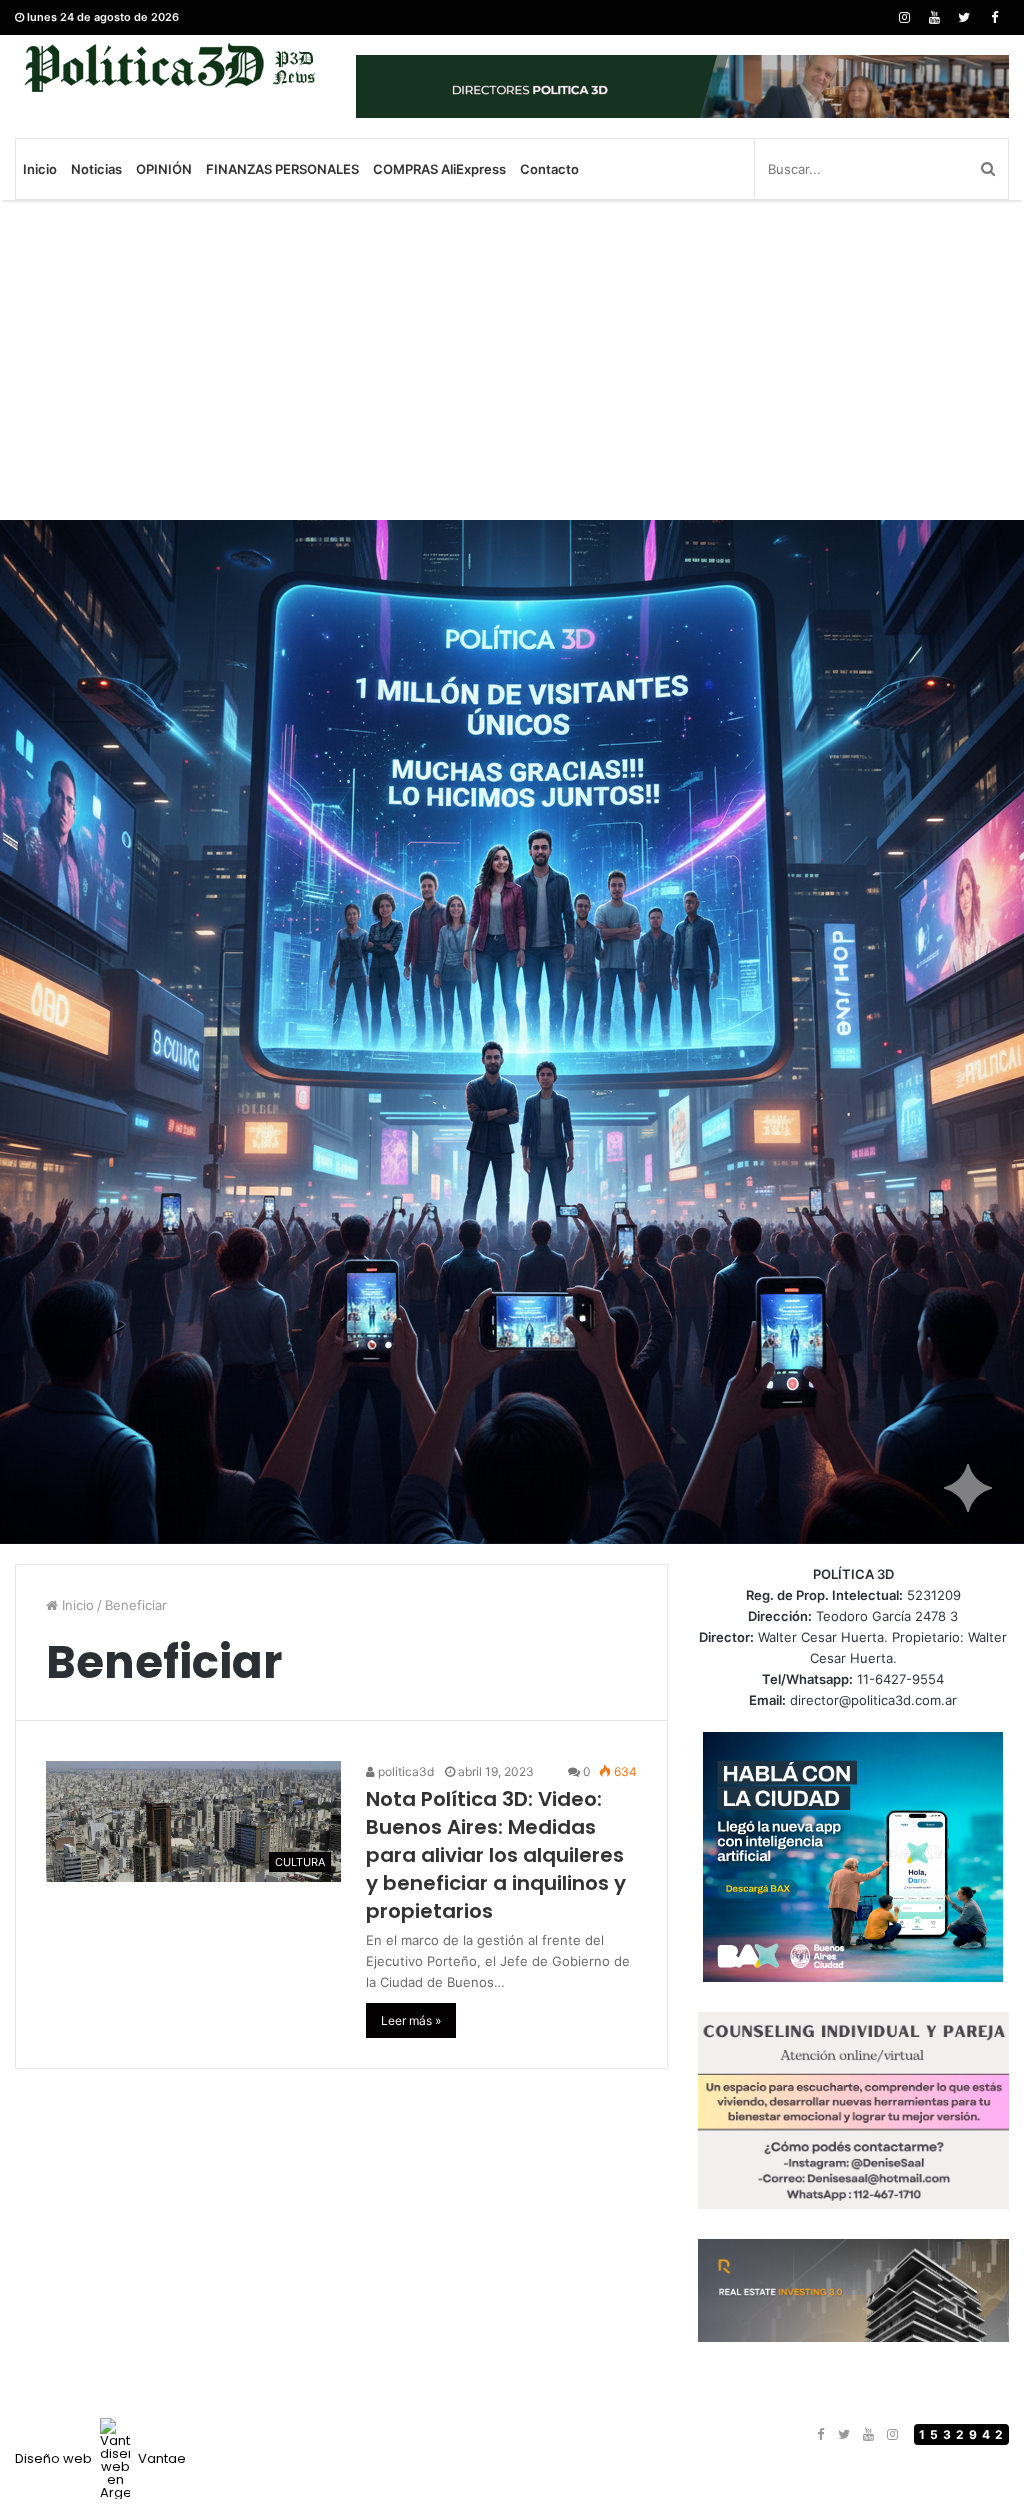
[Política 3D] (170, 67)
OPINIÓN (164, 169)
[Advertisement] (512, 360)
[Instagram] (904, 17)
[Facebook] (994, 17)
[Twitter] (964, 17)
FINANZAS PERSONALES (282, 169)
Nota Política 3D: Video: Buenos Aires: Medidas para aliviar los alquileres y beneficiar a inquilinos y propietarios (496, 1855)
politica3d (404, 1771)
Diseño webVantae (100, 2458)
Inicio (40, 169)
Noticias (96, 169)
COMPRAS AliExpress (439, 169)
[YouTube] (934, 17)
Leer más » (411, 2020)
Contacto (549, 169)
